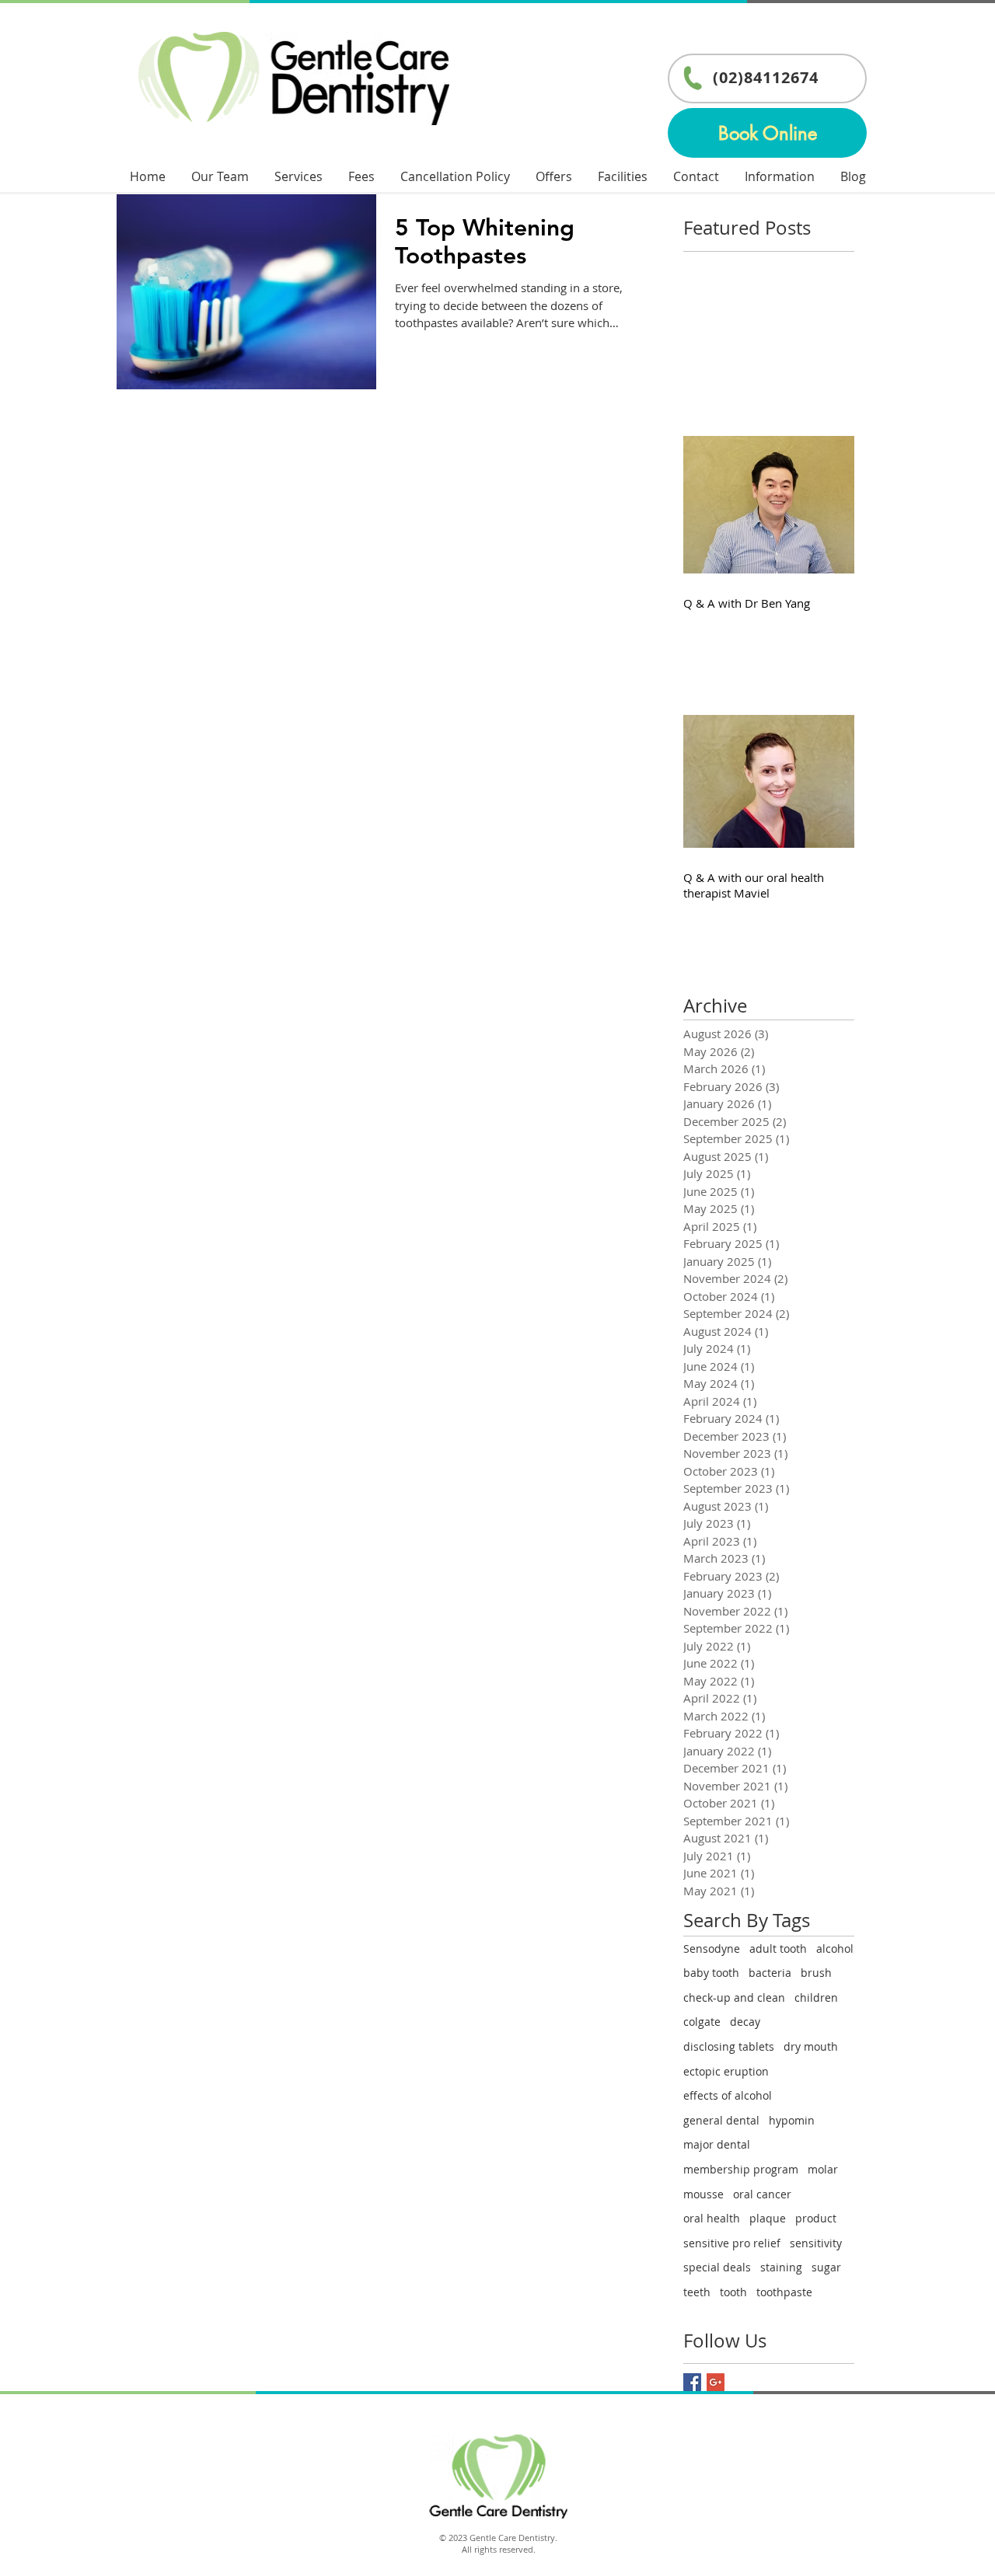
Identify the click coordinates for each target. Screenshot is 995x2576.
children (816, 1997)
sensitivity (816, 2243)
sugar (826, 2267)
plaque (768, 2218)
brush (816, 1973)
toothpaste (784, 2292)
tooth (733, 2292)
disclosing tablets (729, 2046)
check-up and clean (734, 1997)
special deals (717, 2267)
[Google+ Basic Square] (716, 2382)
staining (781, 2267)
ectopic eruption (726, 2071)
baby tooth (711, 1973)
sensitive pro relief (732, 2243)
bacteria (770, 1973)
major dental (717, 2144)
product (816, 2218)
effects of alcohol (728, 2095)
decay (745, 2022)
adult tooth (778, 1949)
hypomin (792, 2120)
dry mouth (811, 2046)
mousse (703, 2194)
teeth (697, 2292)
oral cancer (762, 2194)
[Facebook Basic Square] (692, 2382)
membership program (741, 2169)
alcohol (835, 1949)
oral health (712, 2218)
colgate (702, 2022)
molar (823, 2169)
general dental (721, 2120)
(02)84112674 (766, 77)
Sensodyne (712, 1949)
